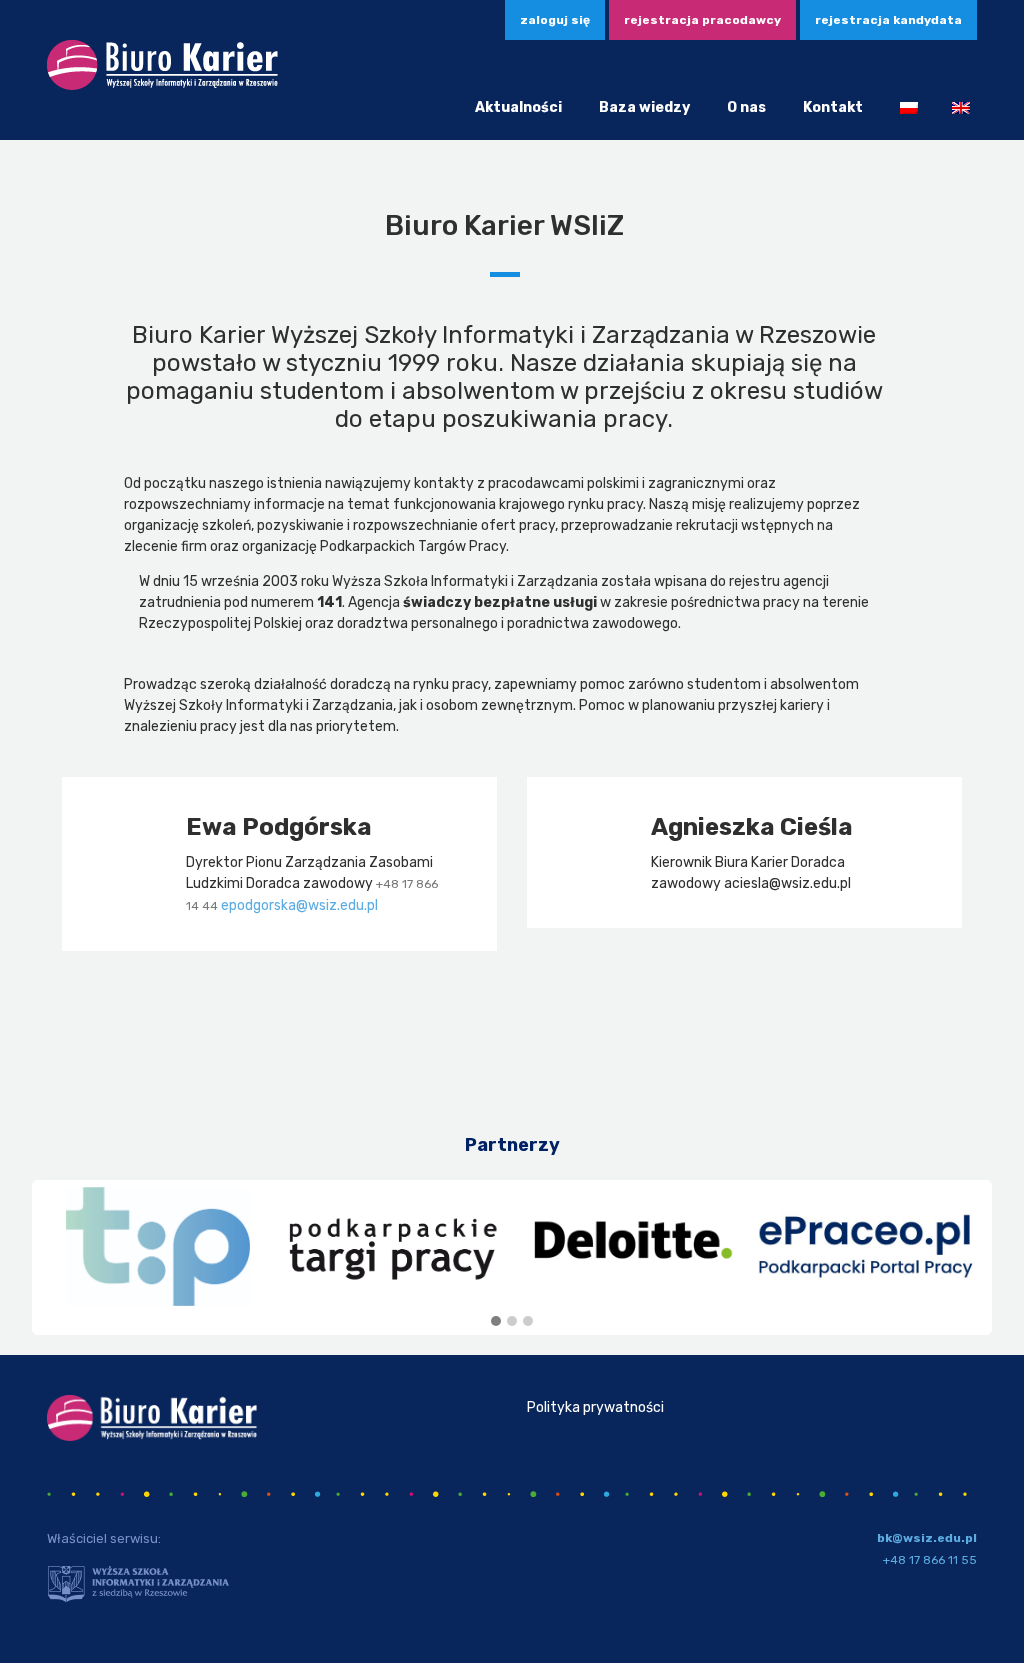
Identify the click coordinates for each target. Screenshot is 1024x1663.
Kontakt (833, 107)
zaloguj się (555, 20)
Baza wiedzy (644, 107)
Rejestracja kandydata (888, 20)
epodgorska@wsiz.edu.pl (299, 905)
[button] (496, 1322)
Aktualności (518, 107)
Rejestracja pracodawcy (702, 20)
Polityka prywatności (595, 1407)
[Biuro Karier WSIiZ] (162, 86)
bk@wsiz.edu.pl (927, 1538)
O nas (746, 107)
